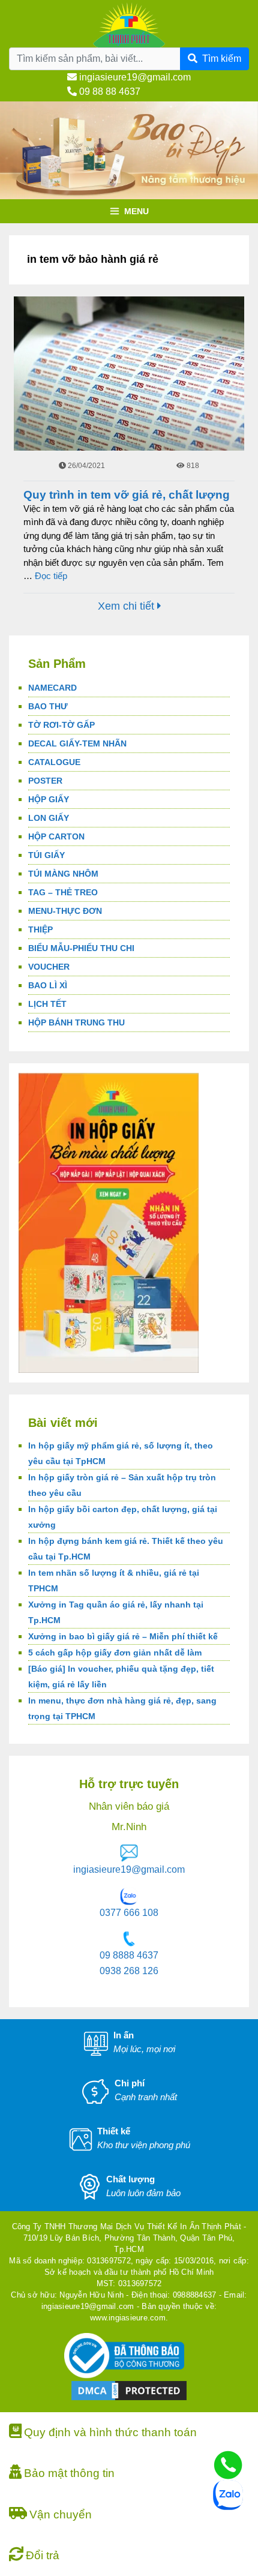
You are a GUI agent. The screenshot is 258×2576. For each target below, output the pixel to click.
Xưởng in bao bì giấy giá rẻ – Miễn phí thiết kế (123, 1636)
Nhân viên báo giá (129, 1806)
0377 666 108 (129, 1913)
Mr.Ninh (129, 1827)
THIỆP (40, 929)
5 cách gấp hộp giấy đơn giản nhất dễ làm (115, 1653)
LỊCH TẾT (47, 1004)
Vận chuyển (61, 2514)
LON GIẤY (49, 818)
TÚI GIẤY (46, 855)
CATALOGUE (54, 762)
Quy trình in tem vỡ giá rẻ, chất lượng (127, 495)
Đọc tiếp (51, 576)
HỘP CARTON (56, 836)
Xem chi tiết (127, 606)
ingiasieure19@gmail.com (134, 77)
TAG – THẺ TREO (63, 892)
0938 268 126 (129, 1971)
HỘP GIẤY (49, 799)
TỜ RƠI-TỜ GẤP (61, 725)
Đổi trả (43, 2555)
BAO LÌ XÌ (48, 985)
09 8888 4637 (129, 1955)
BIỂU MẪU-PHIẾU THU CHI (81, 948)
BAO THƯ (48, 706)
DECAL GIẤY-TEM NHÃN (77, 743)
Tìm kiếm (222, 59)
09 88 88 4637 (109, 92)
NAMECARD (52, 688)
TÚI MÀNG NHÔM (63, 874)
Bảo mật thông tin (69, 2473)
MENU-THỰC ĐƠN (65, 911)
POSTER (45, 781)
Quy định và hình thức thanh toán (110, 2432)
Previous (15, 196)
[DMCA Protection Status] (129, 2390)
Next (243, 196)
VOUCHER (49, 967)
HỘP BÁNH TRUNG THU (76, 1022)
